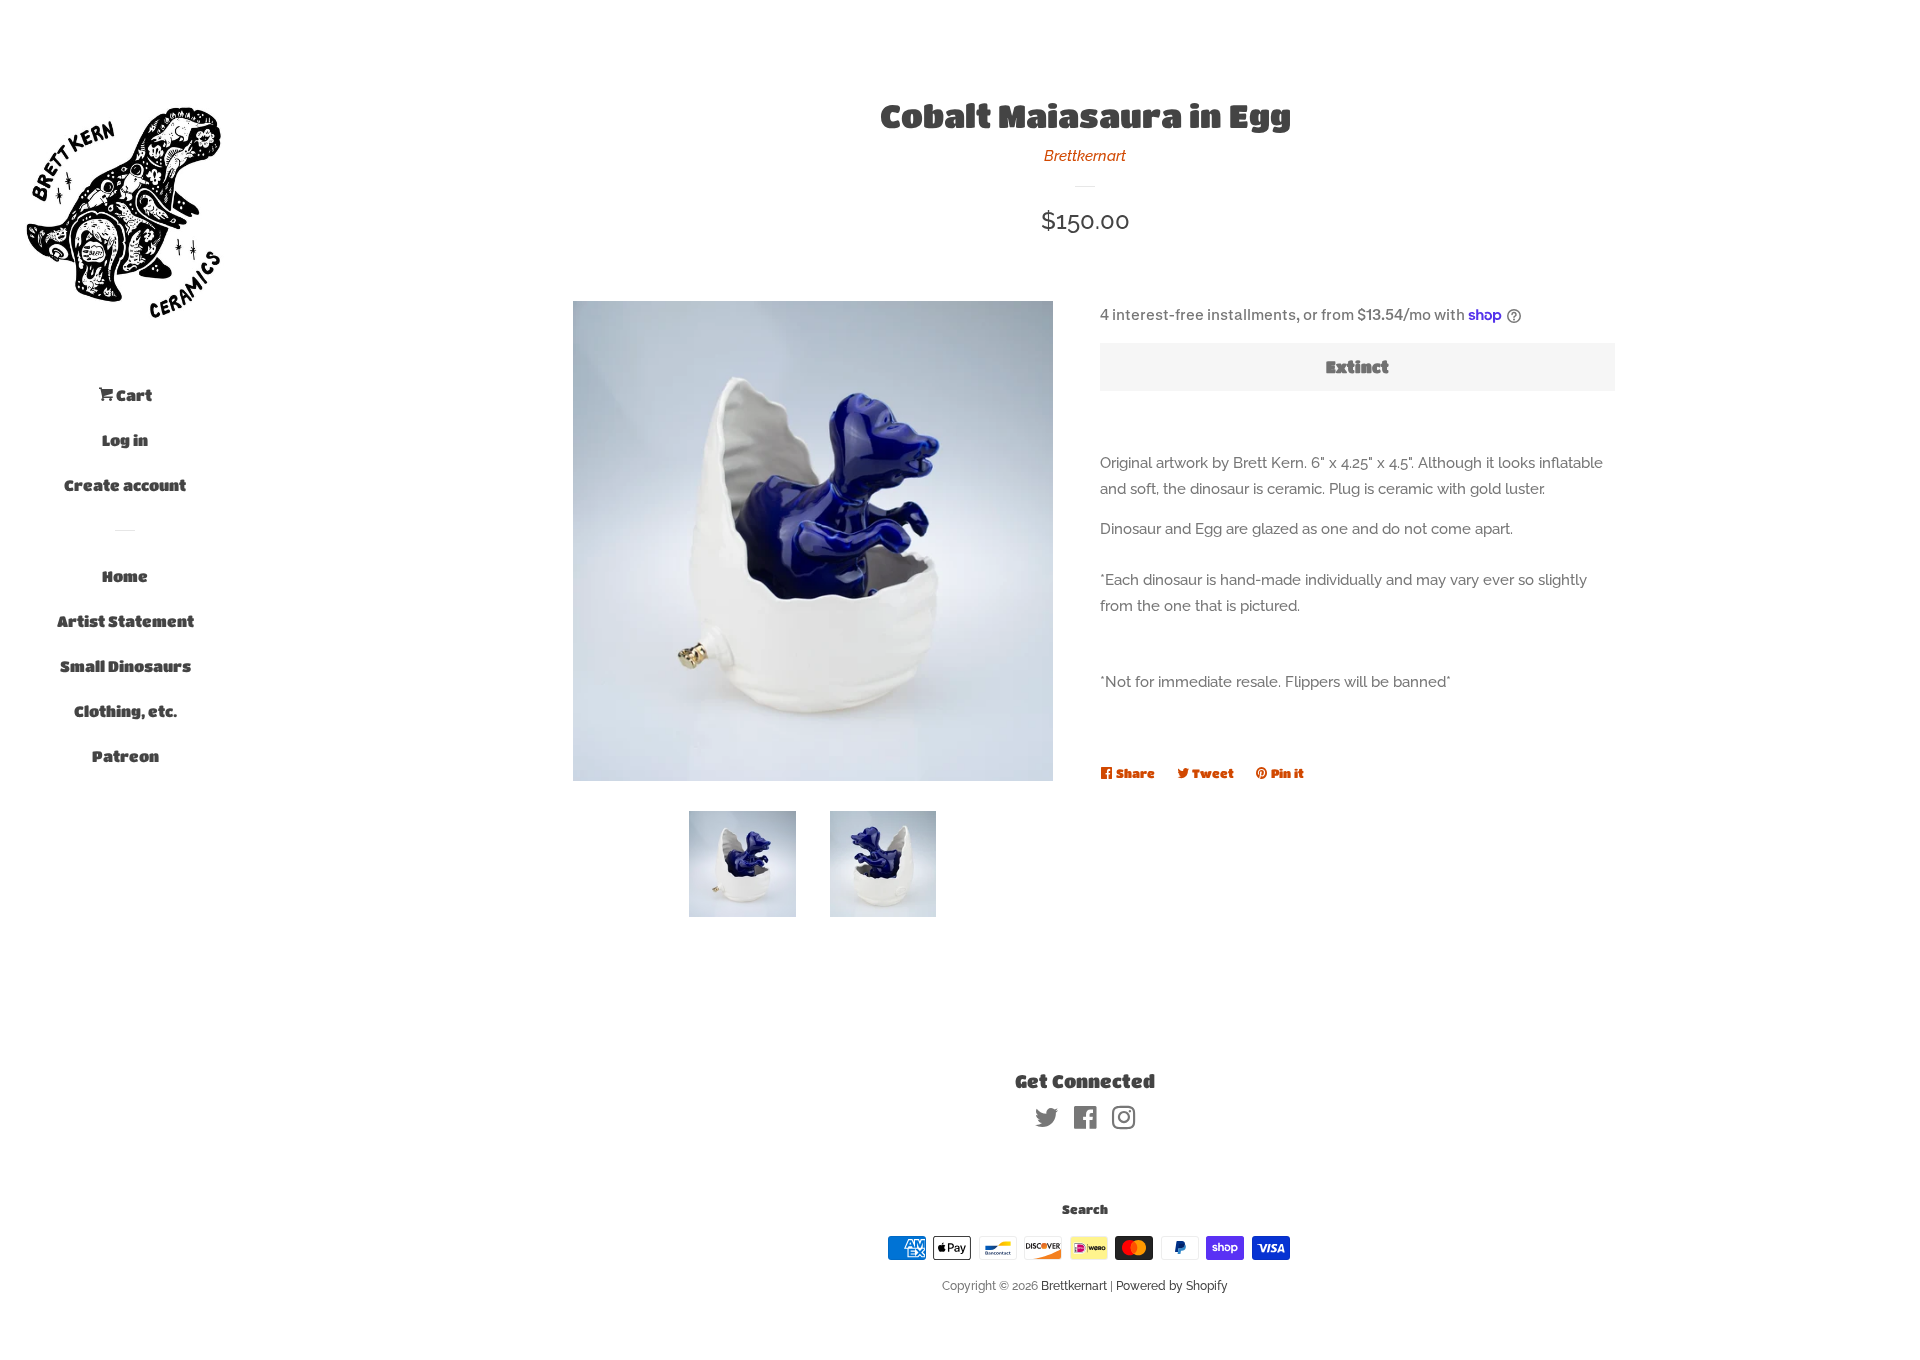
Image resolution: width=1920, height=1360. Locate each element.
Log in (125, 440)
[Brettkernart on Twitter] (1047, 1122)
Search (1085, 1209)
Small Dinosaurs (125, 666)
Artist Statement (125, 621)
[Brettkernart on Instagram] (1124, 1122)
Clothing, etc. (125, 711)
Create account (125, 485)
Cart (132, 395)
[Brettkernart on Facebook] (1085, 1122)
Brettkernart (1085, 156)
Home (125, 576)
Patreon (125, 756)
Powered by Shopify (1172, 1286)
